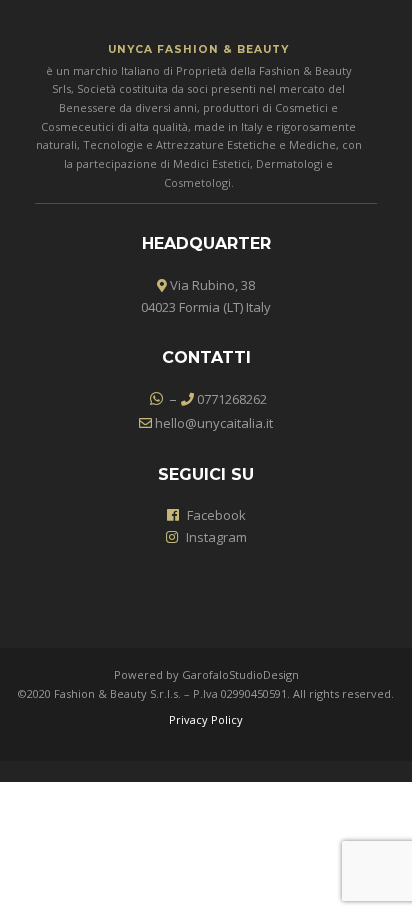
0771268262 (230, 399)
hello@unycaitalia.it (212, 423)
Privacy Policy (206, 719)
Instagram (216, 537)
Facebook (216, 515)
